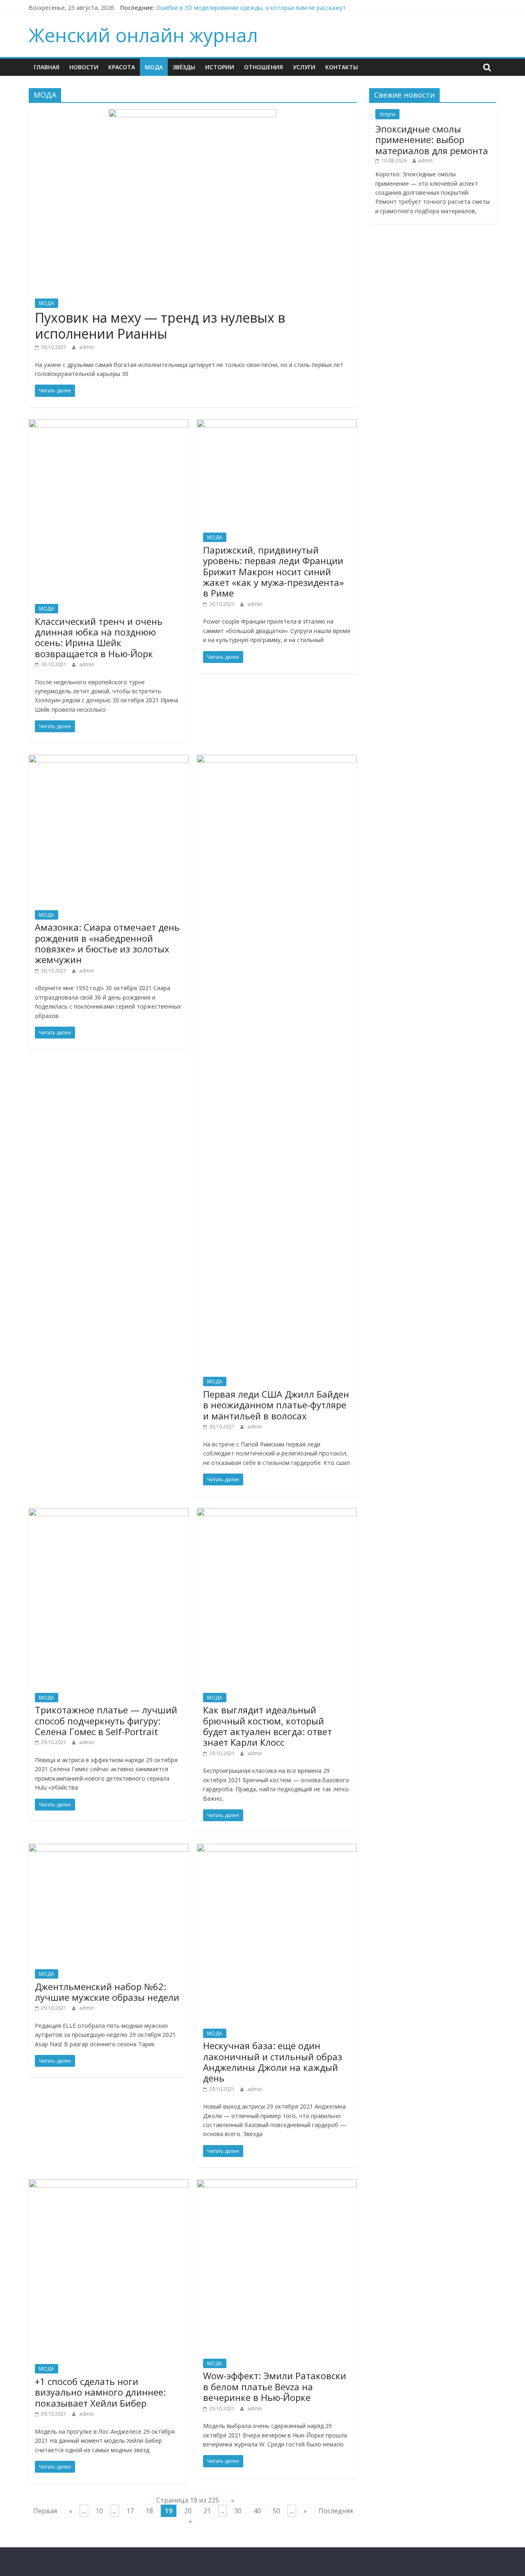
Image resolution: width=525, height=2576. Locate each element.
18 (149, 2511)
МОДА (154, 67)
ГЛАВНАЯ (47, 67)
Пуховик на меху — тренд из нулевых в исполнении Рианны (160, 325)
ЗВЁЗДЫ (184, 67)
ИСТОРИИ (220, 67)
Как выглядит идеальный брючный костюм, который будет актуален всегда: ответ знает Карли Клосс (267, 1726)
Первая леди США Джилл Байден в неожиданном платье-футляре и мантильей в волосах (276, 1405)
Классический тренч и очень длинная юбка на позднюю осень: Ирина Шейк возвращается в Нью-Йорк (99, 637)
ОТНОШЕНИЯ (264, 67)
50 (276, 2511)
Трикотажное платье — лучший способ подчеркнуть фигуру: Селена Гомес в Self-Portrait (106, 1721)
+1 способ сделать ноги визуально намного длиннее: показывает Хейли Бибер (100, 2392)
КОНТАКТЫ (342, 67)
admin (87, 347)
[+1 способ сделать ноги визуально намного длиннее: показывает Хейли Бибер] (109, 2184)
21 (207, 2511)
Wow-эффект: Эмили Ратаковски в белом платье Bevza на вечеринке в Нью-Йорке (275, 2386)
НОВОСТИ (84, 67)
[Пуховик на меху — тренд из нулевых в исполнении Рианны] (193, 114)
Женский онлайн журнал (143, 35)
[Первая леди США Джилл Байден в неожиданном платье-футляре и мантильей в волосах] (277, 760)
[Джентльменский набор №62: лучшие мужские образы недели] (109, 1849)
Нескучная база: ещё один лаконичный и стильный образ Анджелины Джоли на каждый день (273, 2062)
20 (188, 2511)
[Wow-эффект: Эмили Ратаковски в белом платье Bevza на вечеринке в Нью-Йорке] (277, 2184)
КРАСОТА (122, 67)
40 (257, 2511)
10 (99, 2511)
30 (238, 2511)
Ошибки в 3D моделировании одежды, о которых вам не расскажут (251, 8)
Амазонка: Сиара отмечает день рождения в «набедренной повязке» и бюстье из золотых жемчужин (107, 943)
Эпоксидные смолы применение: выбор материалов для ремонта (432, 140)
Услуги (304, 67)
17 (130, 2511)
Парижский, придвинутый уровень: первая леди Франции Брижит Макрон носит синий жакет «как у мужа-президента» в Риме (273, 572)
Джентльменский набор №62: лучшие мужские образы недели (107, 1992)
